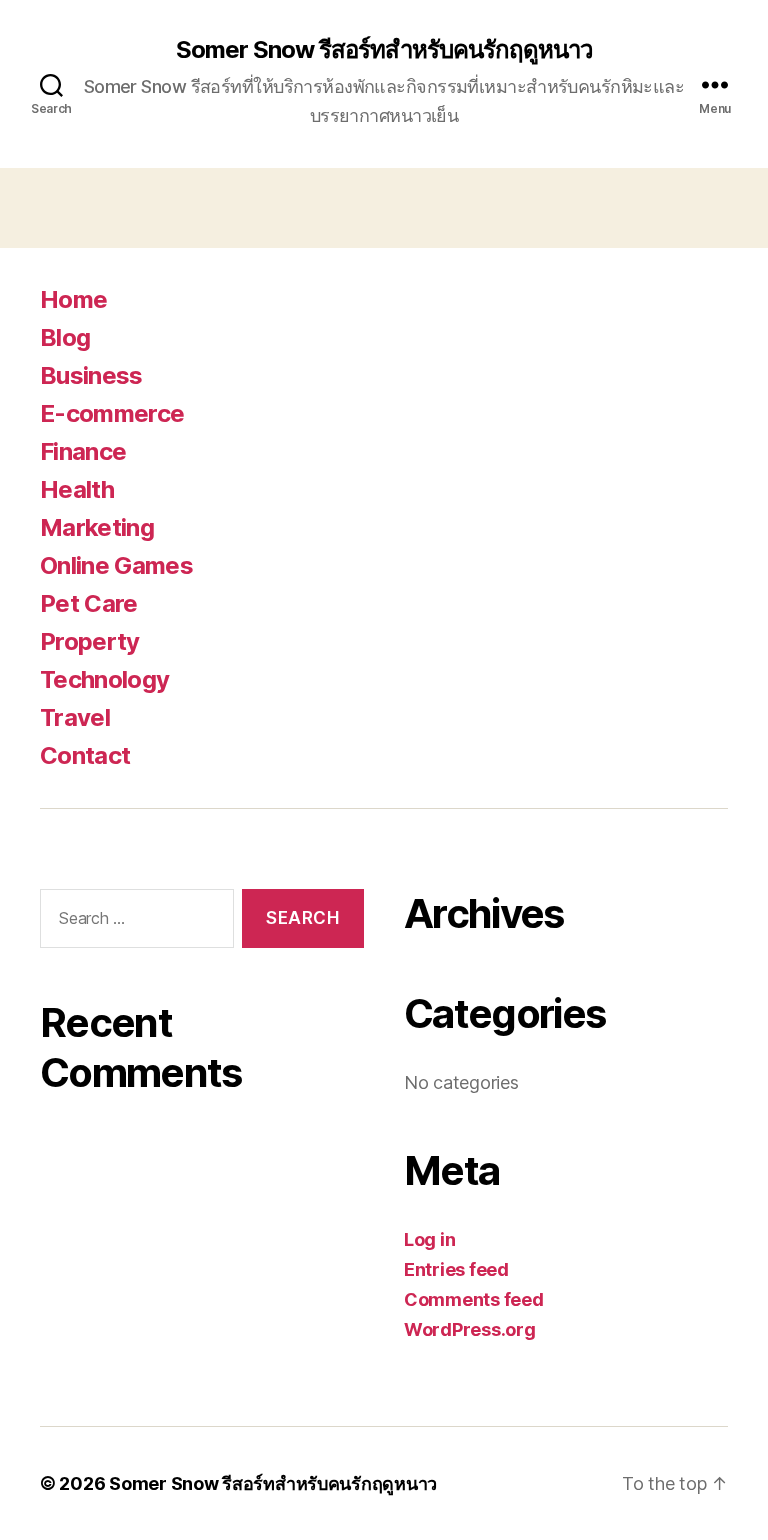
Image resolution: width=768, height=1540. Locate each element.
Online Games (116, 565)
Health (77, 489)
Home (73, 299)
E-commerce (112, 413)
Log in (429, 1239)
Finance (83, 451)
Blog (65, 337)
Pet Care (89, 603)
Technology (104, 679)
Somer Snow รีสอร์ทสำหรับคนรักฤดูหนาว (384, 50)
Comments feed (474, 1299)
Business (91, 375)
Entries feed (456, 1269)
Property (90, 641)
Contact (85, 755)
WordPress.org (470, 1329)
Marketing (97, 527)
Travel (75, 717)
